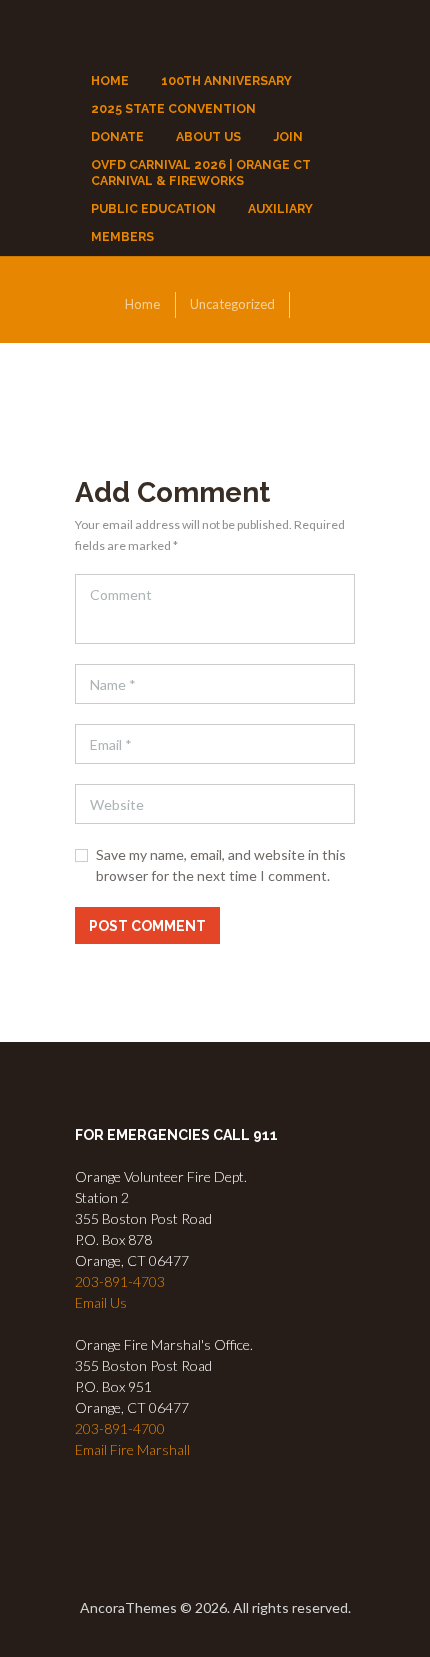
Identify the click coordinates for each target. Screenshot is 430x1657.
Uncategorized (232, 304)
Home (142, 304)
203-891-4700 (120, 1428)
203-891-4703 (120, 1281)
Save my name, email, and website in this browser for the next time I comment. (221, 865)
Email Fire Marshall (132, 1449)
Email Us (101, 1302)
